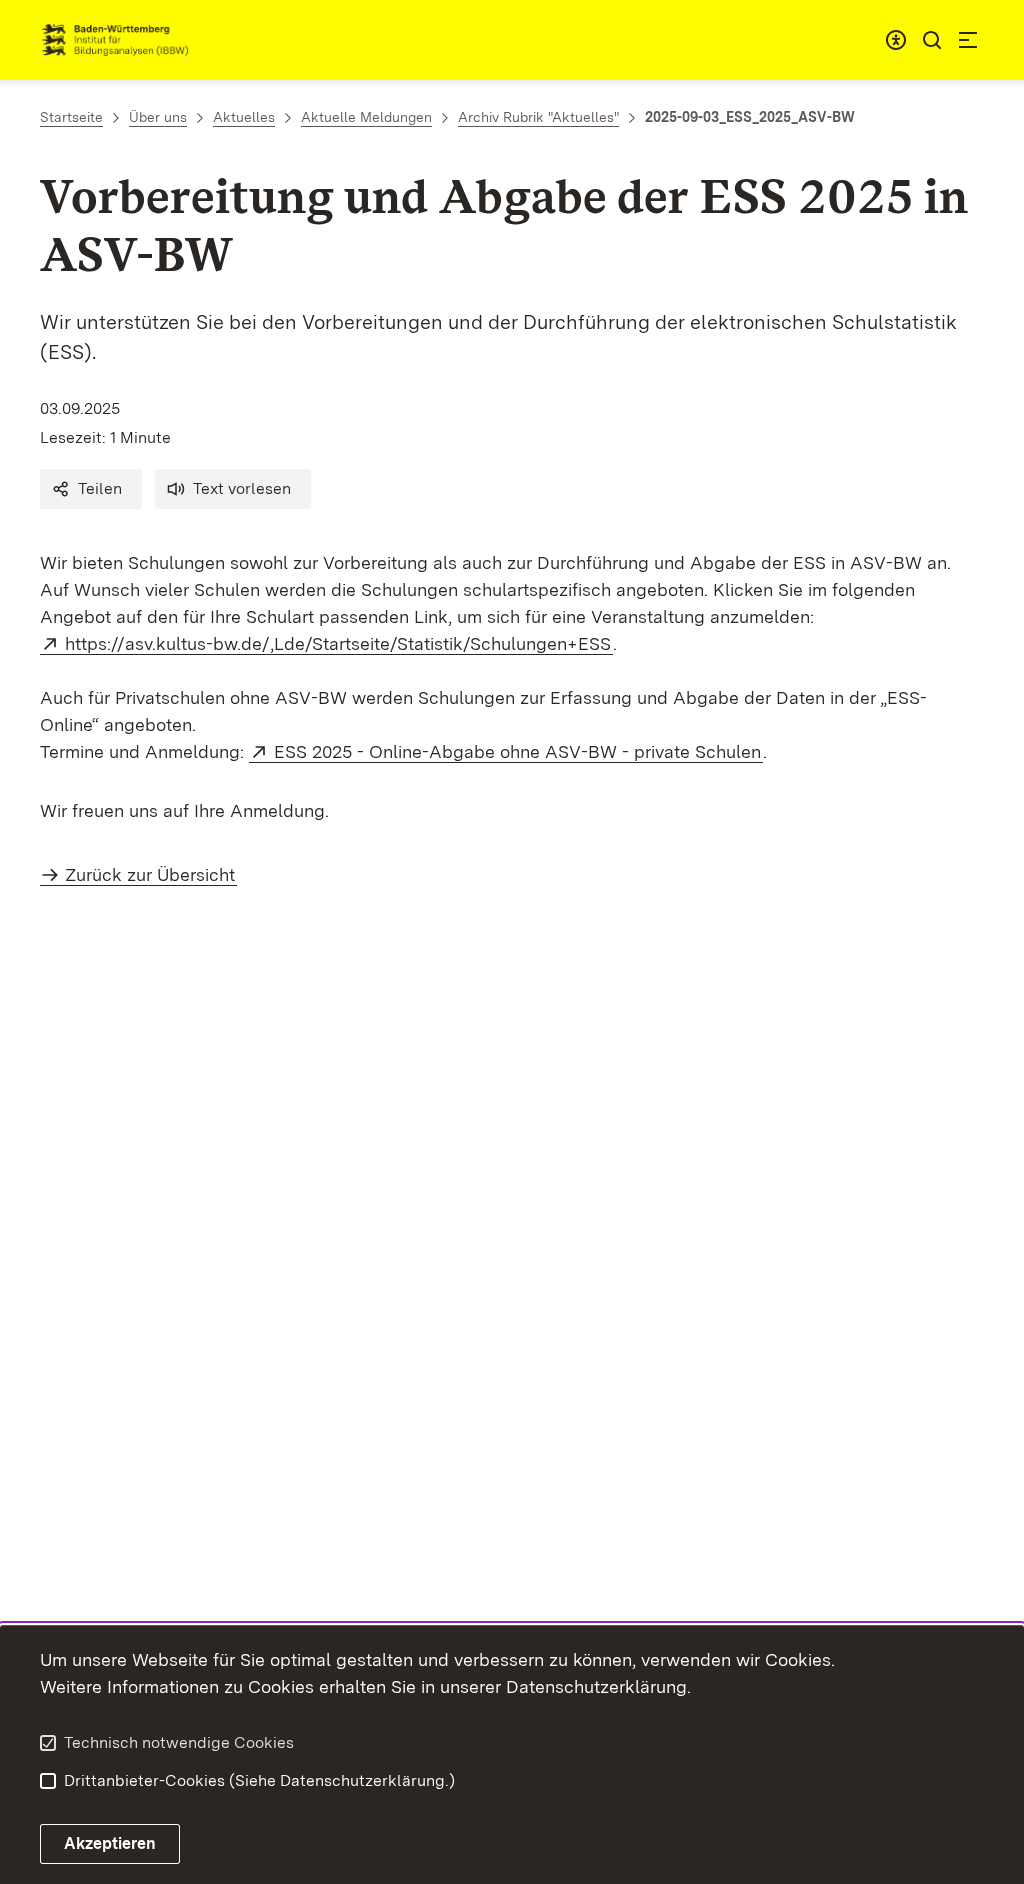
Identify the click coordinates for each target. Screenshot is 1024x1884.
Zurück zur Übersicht (150, 874)
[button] (91, 489)
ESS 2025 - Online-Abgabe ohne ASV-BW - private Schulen (518, 751)
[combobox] (896, 40)
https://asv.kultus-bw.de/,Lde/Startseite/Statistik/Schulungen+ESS (339, 643)
